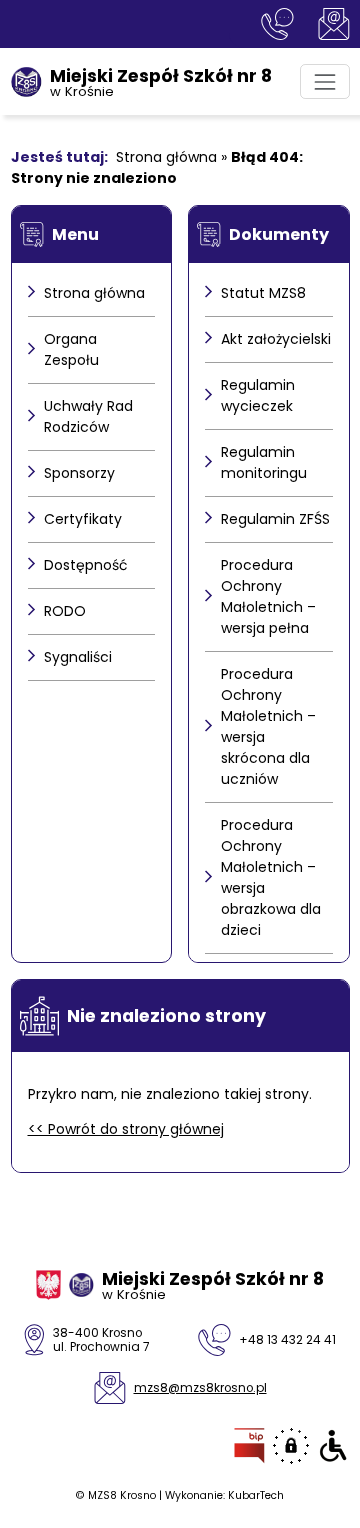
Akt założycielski (276, 339)
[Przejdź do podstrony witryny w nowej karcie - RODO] (291, 1446)
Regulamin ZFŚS (275, 519)
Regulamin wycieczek (258, 395)
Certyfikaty (83, 519)
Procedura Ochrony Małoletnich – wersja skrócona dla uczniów (268, 726)
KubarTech (256, 1495)
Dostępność (86, 565)
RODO (65, 611)
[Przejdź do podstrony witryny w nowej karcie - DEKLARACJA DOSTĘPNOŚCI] (333, 1446)
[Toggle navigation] (324, 81)
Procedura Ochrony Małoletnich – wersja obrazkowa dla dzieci (271, 877)
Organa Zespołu (71, 349)
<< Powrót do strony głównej (126, 1129)
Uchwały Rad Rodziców (88, 416)
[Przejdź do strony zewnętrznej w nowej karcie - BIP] (249, 1446)
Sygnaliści (78, 657)
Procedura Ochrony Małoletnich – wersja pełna (268, 596)
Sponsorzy (79, 473)
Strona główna (166, 157)
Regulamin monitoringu (264, 462)
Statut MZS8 (263, 293)
